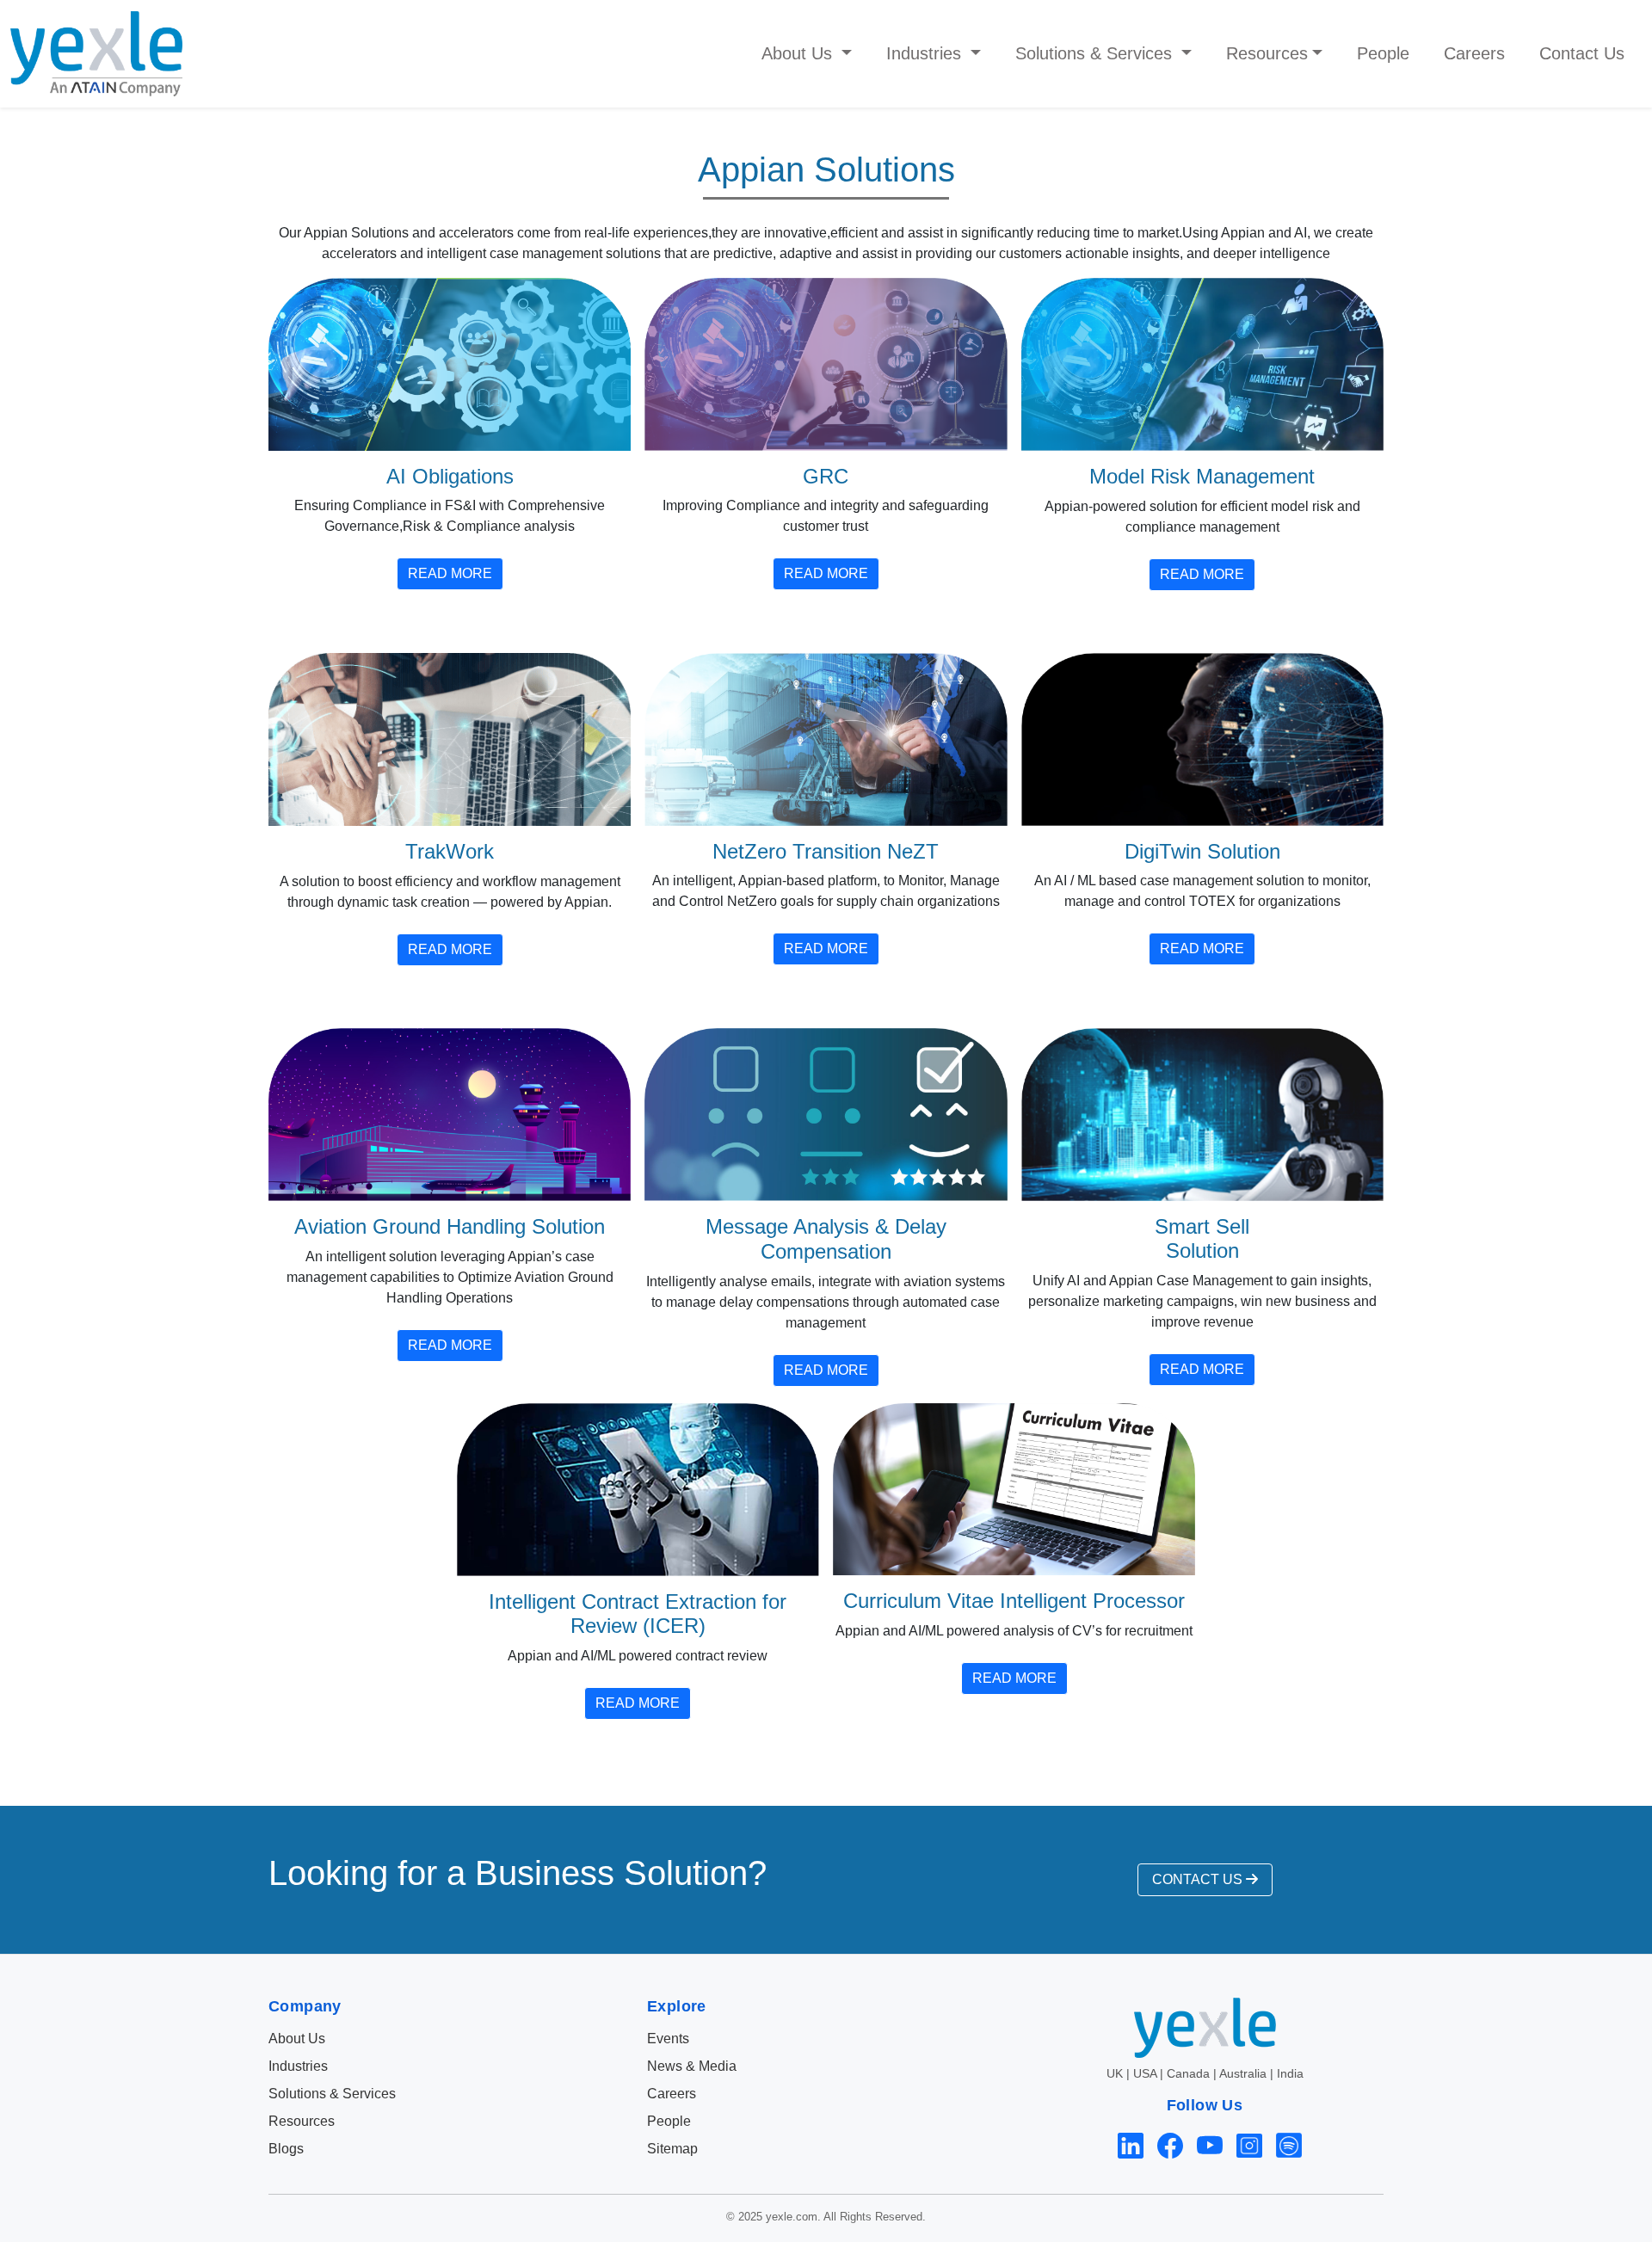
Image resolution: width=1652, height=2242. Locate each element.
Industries (298, 2066)
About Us (297, 2039)
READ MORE (450, 573)
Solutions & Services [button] (1096, 53)
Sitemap (672, 2149)
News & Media (692, 2066)
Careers (1474, 53)
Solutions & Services (332, 2094)
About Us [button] (799, 53)
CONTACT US (1199, 1879)
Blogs (286, 2149)
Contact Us (1582, 53)
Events (668, 2039)
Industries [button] (926, 53)
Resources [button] (1267, 53)
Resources (302, 2121)
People (1383, 53)
